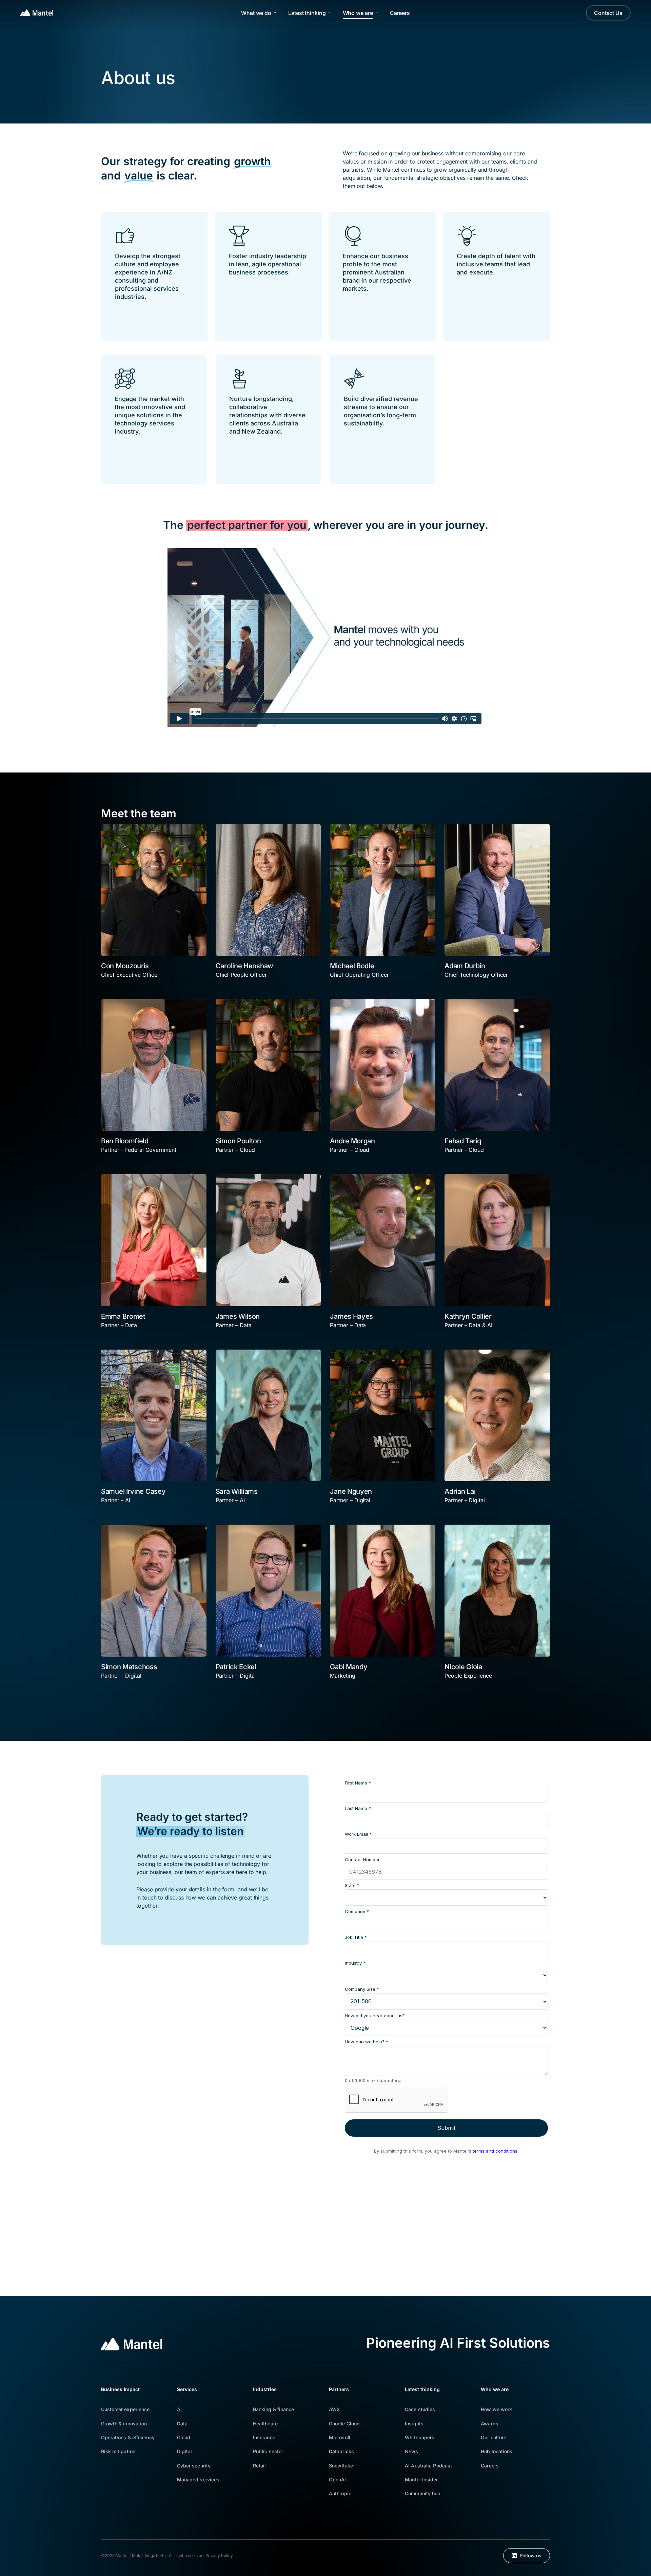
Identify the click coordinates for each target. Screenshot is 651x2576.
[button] (125, 2409)
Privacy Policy (219, 2555)
